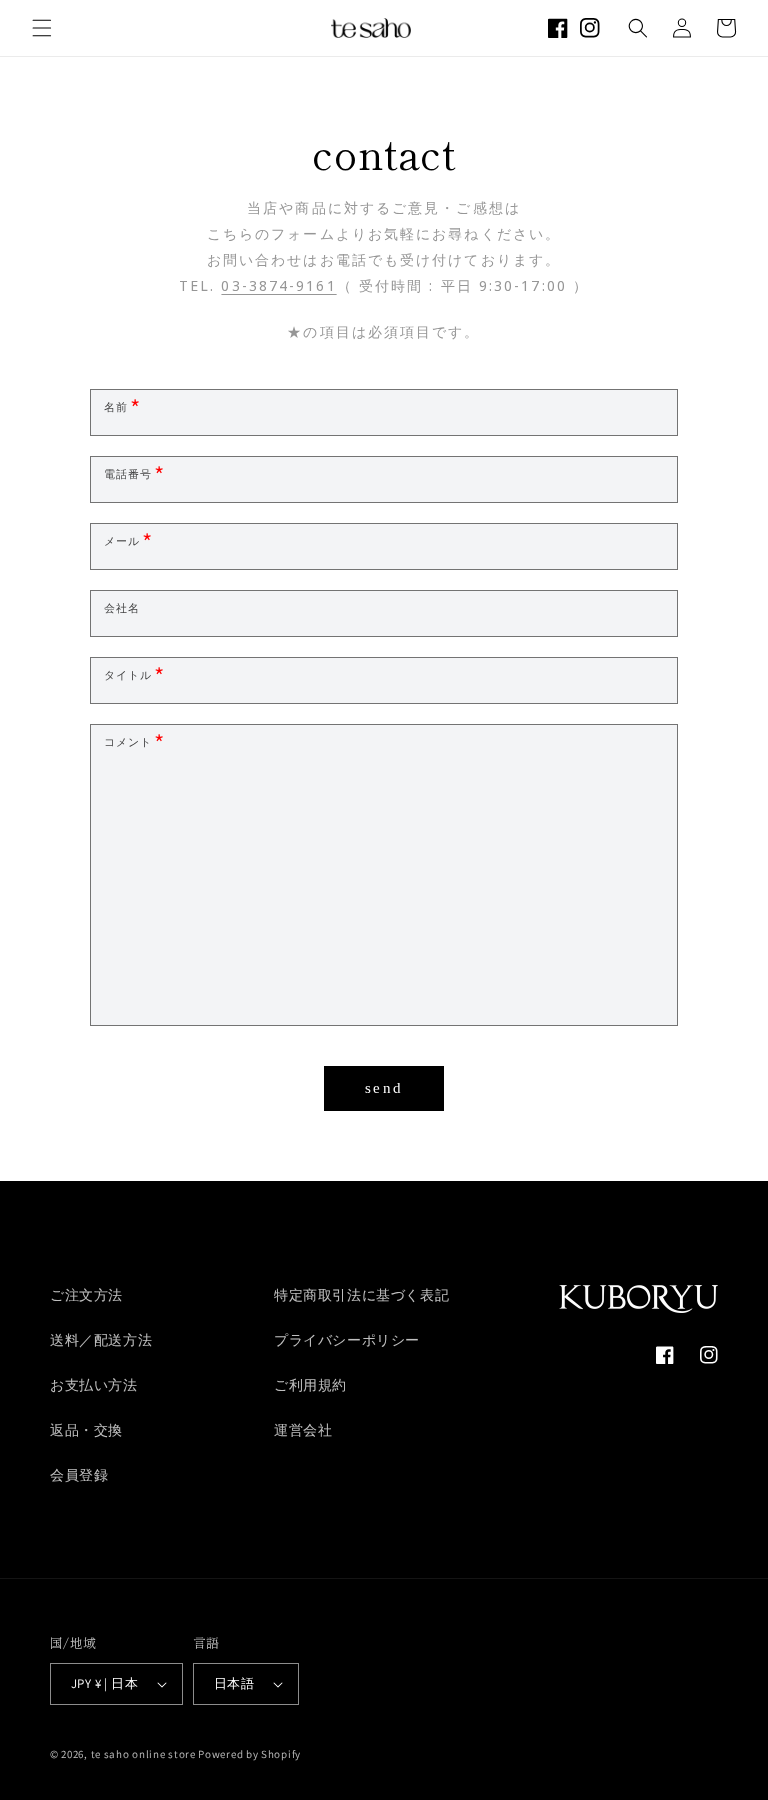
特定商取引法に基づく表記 (361, 1295)
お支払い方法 (94, 1385)
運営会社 (303, 1430)
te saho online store (143, 1754)
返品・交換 (86, 1430)
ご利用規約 (310, 1385)
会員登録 (79, 1475)
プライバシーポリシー (347, 1340)
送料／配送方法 (101, 1340)
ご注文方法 (86, 1295)
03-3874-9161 (278, 289)
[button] (42, 28)
